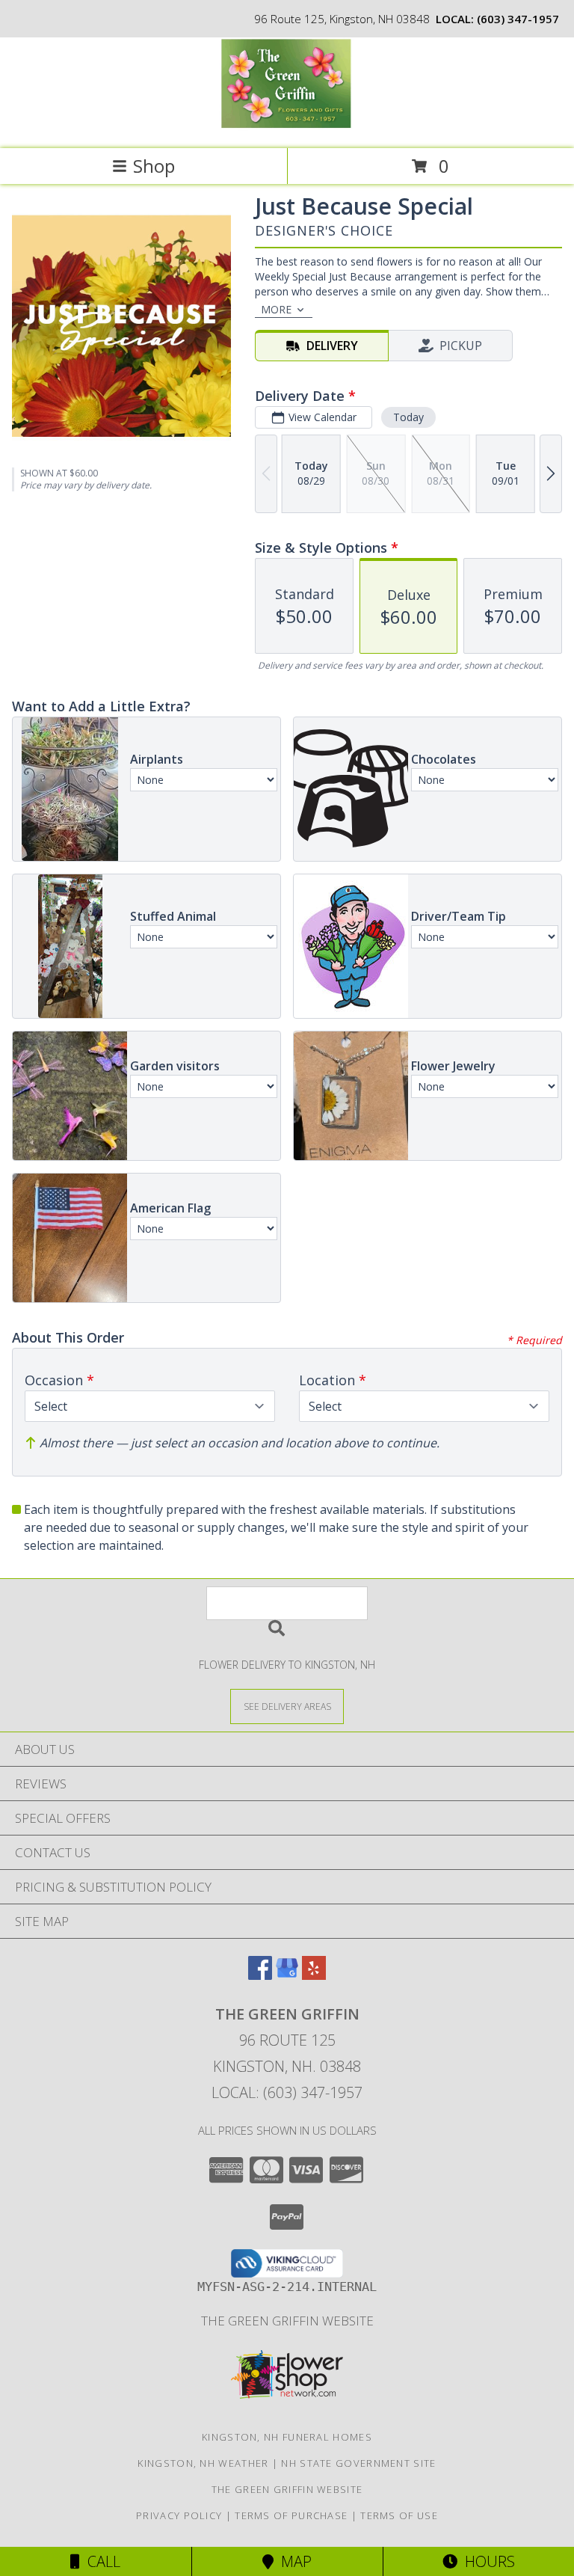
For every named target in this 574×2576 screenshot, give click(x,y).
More (276, 309)
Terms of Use (399, 2515)
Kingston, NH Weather (203, 2463)
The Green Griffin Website (287, 2321)
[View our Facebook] (260, 1975)
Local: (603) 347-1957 (287, 2092)
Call (100, 2561)
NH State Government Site (358, 2463)
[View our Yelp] (314, 1975)
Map (293, 2561)
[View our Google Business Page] (287, 1975)
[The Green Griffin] (287, 127)
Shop (154, 166)
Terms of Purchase (291, 2515)
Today (408, 417)
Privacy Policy (179, 2515)
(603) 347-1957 (518, 19)
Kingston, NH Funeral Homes (287, 2437)
